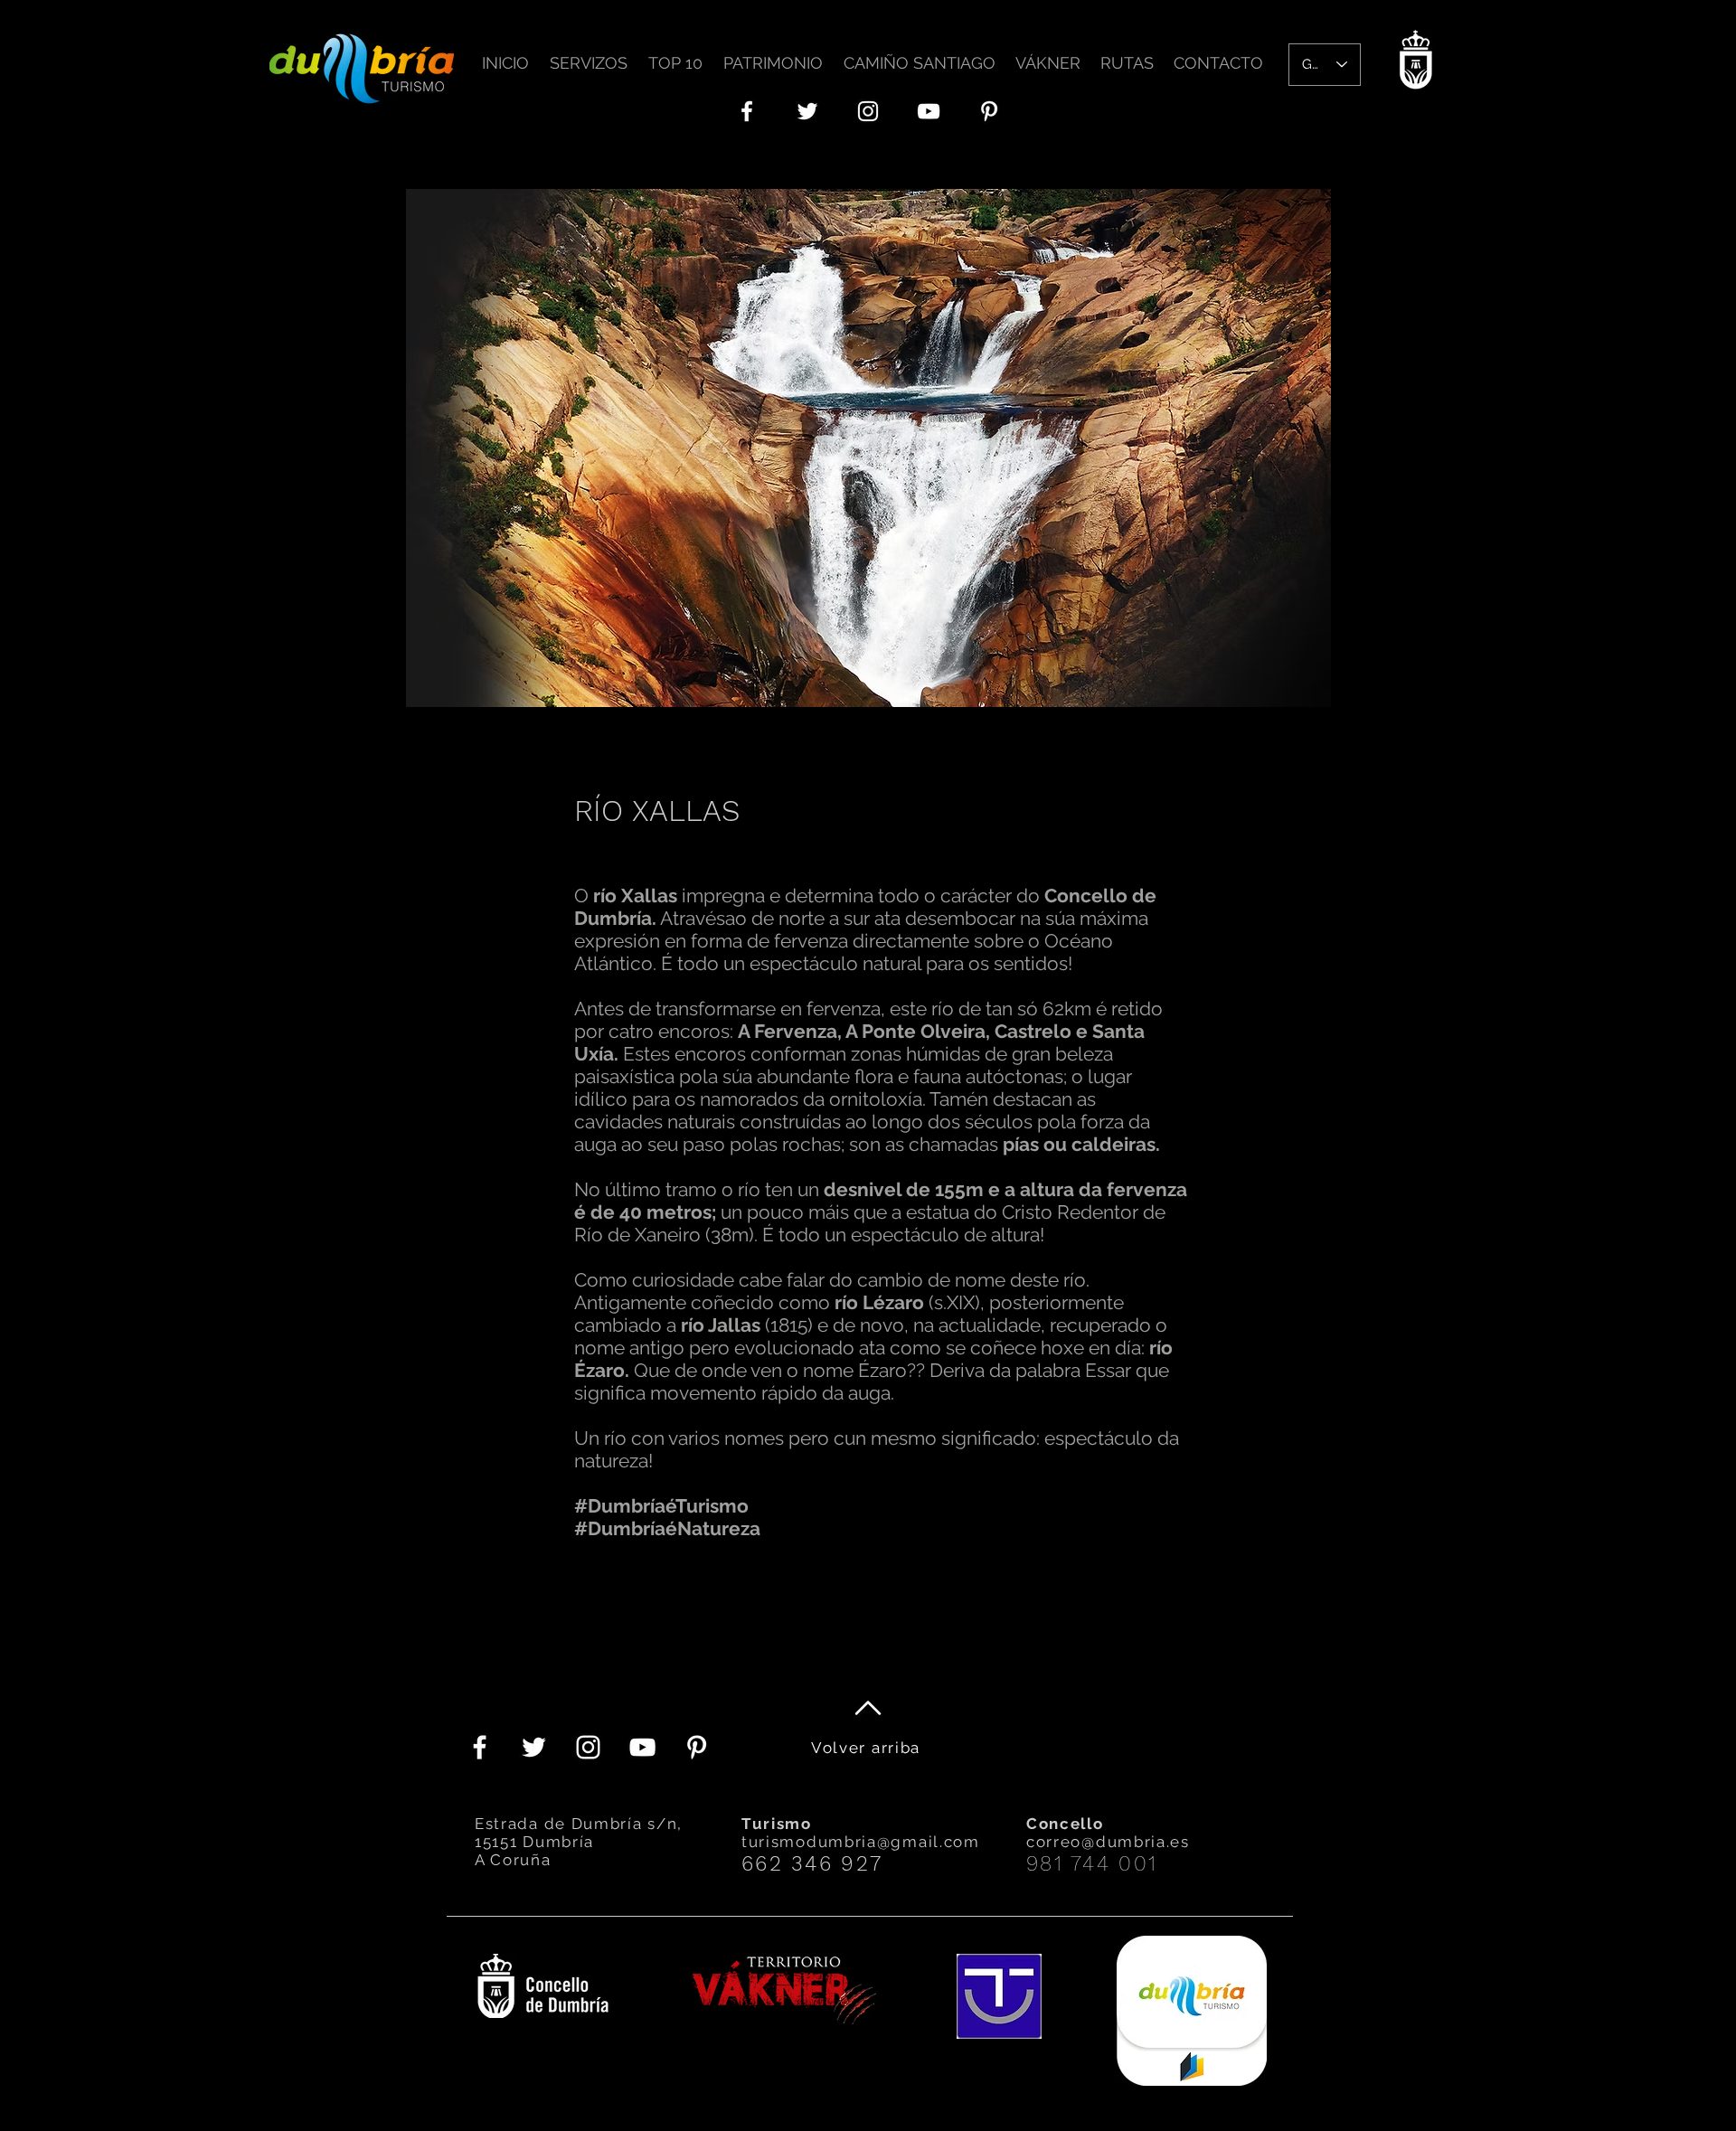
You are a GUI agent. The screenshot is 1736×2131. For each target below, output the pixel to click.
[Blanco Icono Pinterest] (989, 111)
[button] (592, 55)
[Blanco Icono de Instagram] (868, 111)
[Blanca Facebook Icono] (747, 111)
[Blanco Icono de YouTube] (929, 111)
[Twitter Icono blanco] (807, 111)
